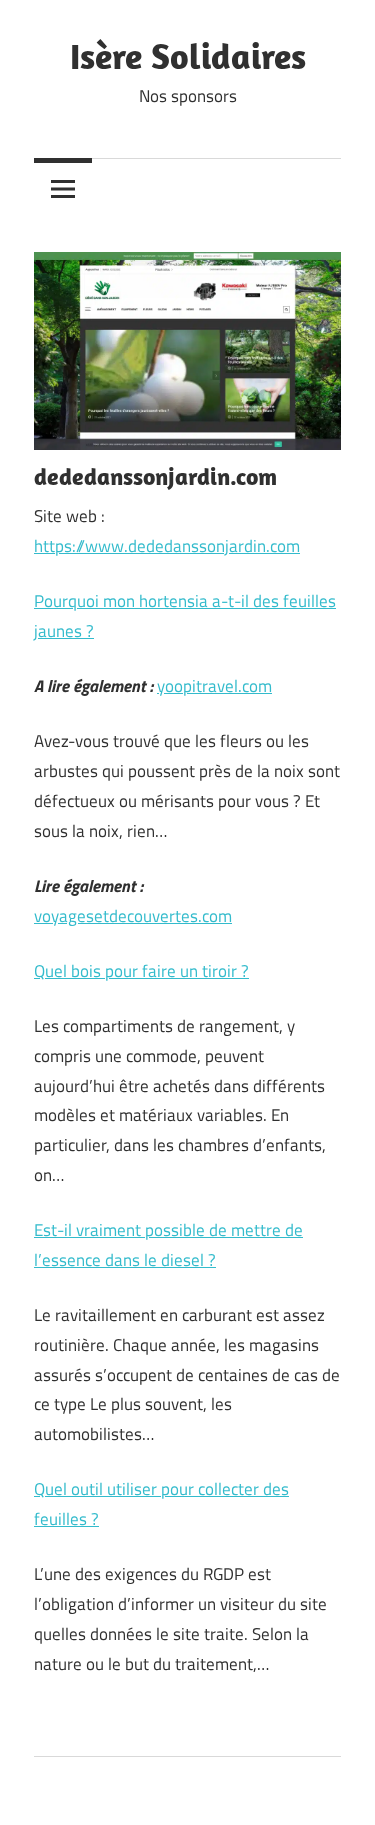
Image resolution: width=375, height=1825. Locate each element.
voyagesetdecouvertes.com (133, 916)
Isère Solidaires (188, 55)
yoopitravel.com (214, 686)
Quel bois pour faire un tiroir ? (141, 971)
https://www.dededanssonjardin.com (167, 546)
